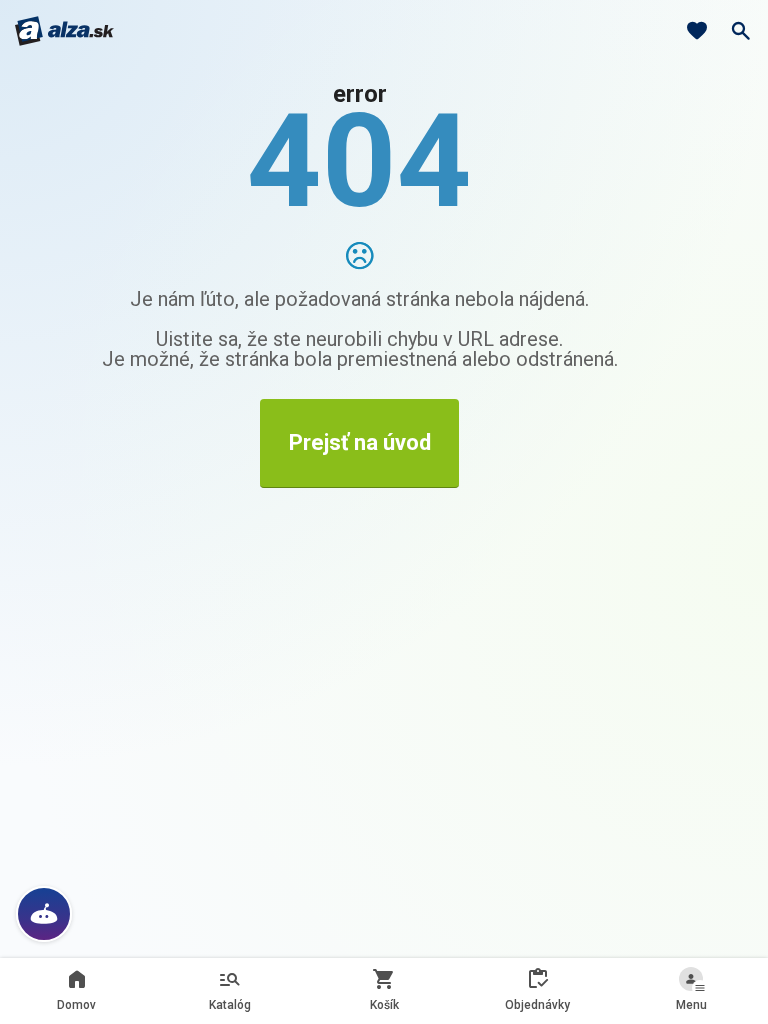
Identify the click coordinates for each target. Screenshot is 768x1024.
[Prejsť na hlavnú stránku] (64, 31)
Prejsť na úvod (360, 442)
